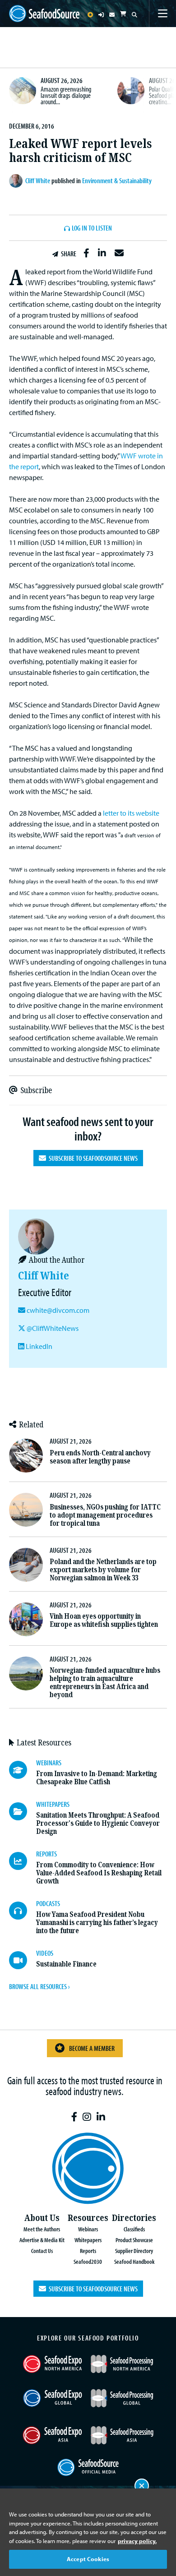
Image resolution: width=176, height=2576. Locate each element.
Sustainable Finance (66, 1964)
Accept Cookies (88, 2559)
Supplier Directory (134, 2251)
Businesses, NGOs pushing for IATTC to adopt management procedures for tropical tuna (105, 1515)
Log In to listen (92, 228)
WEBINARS (49, 1763)
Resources (88, 2218)
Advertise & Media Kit (42, 2240)
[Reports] (23, 1861)
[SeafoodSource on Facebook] (74, 2117)
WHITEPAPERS (53, 1804)
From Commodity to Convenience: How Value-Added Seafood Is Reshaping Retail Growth (99, 1873)
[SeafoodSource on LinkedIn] (101, 2117)
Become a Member (92, 2048)
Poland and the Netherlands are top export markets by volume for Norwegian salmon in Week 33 (103, 1570)
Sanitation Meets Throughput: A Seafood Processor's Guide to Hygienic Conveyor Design (98, 1823)
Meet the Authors (42, 2229)
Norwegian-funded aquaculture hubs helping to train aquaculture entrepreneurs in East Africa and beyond (105, 1683)
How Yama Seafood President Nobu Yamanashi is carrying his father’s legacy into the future (97, 1923)
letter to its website (131, 813)
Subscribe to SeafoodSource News (92, 1158)
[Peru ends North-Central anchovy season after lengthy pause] (26, 1456)
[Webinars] (23, 1770)
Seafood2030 (88, 2261)
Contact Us (42, 2251)
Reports (88, 2251)
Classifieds (134, 2229)
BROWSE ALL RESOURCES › (39, 1986)
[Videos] (23, 1960)
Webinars (88, 2229)
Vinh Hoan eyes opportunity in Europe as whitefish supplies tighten (104, 1620)
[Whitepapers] (23, 1811)
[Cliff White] (17, 181)
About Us (42, 2218)
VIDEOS (45, 1953)
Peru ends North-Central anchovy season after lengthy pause (100, 1457)
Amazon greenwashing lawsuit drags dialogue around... (66, 95)
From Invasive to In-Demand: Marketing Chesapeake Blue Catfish (97, 1778)
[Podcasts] (23, 1911)
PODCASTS (48, 1903)
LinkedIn (38, 1346)
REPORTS (46, 1854)
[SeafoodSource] (44, 14)
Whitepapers (88, 2240)
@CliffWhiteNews (52, 1328)
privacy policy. (137, 2541)
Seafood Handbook (134, 2261)
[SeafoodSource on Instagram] (87, 2117)
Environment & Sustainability (117, 180)
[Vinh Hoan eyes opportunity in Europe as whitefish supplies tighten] (26, 1619)
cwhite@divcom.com (58, 1310)
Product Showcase (134, 2240)
